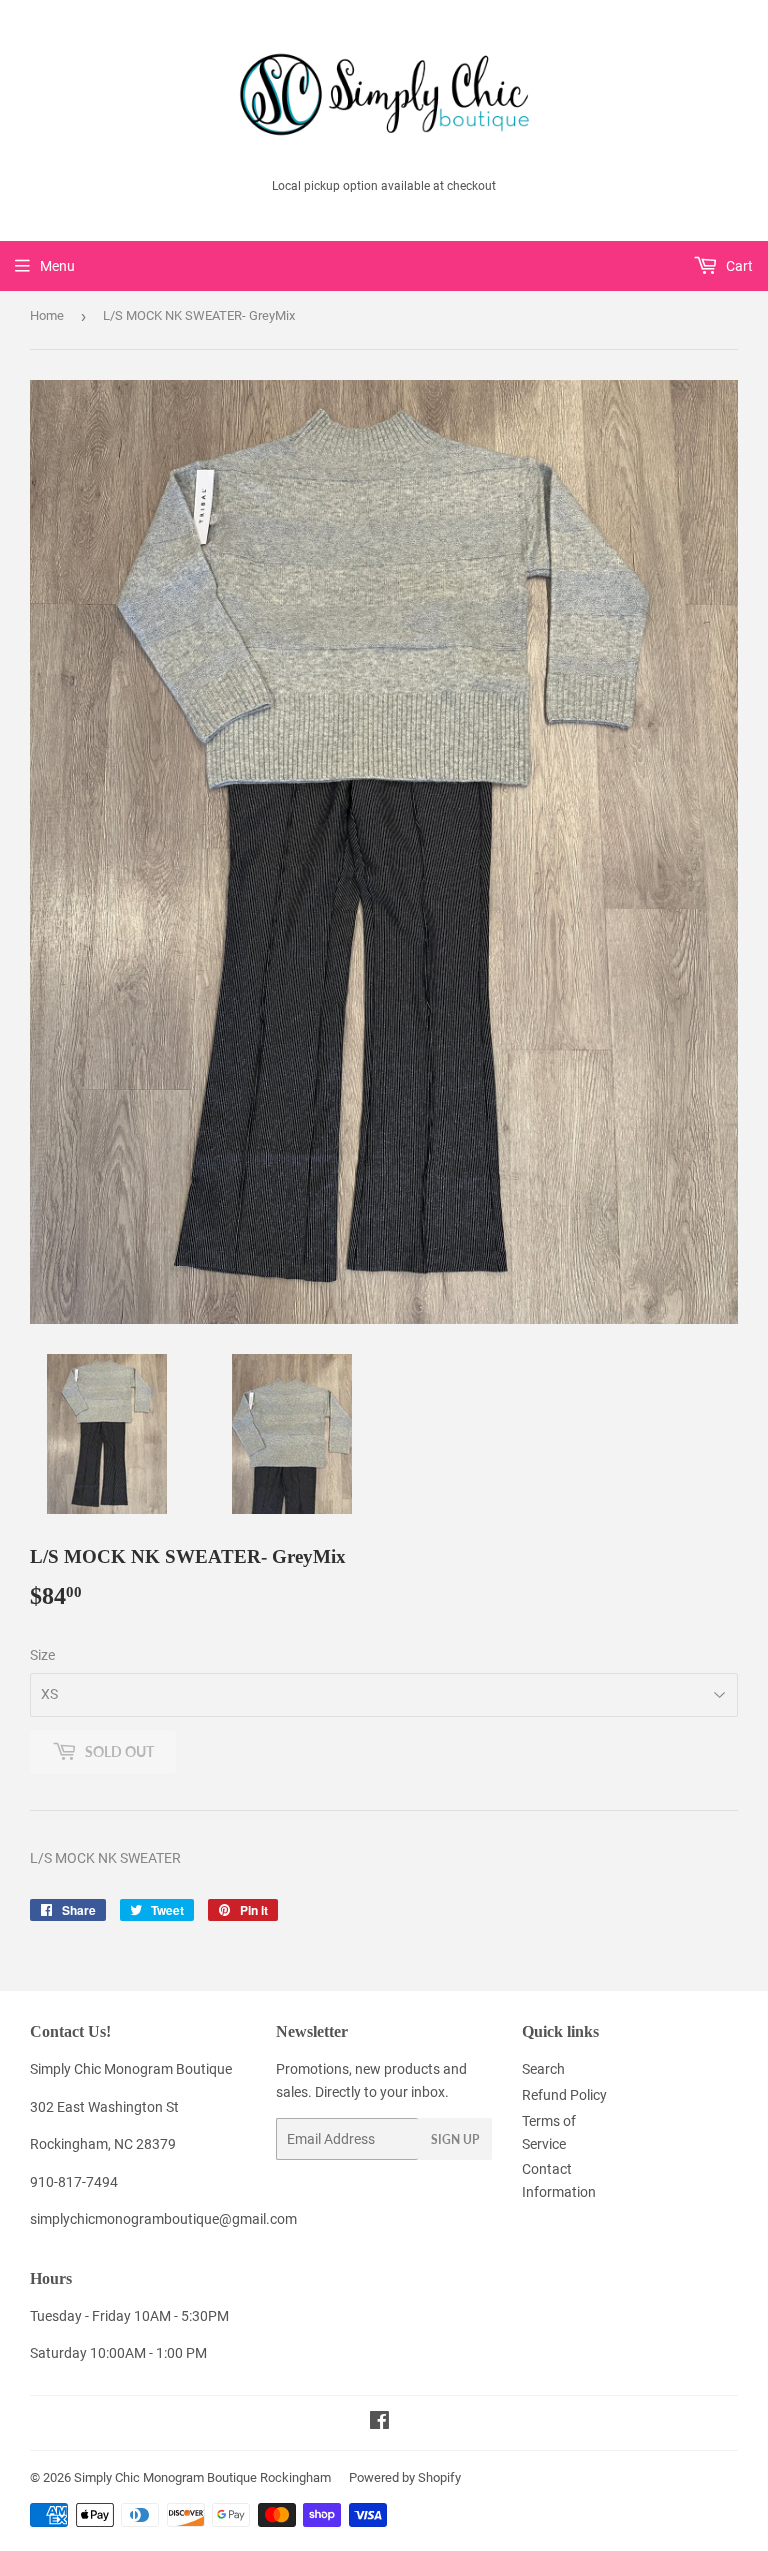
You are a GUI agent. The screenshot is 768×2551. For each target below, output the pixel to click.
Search (543, 2069)
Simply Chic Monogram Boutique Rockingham (202, 2477)
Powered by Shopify (405, 2477)
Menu (57, 266)
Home (47, 315)
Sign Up (455, 2139)
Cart (738, 266)
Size (42, 1655)
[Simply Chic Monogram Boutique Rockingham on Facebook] (379, 2423)
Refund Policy (564, 2095)
